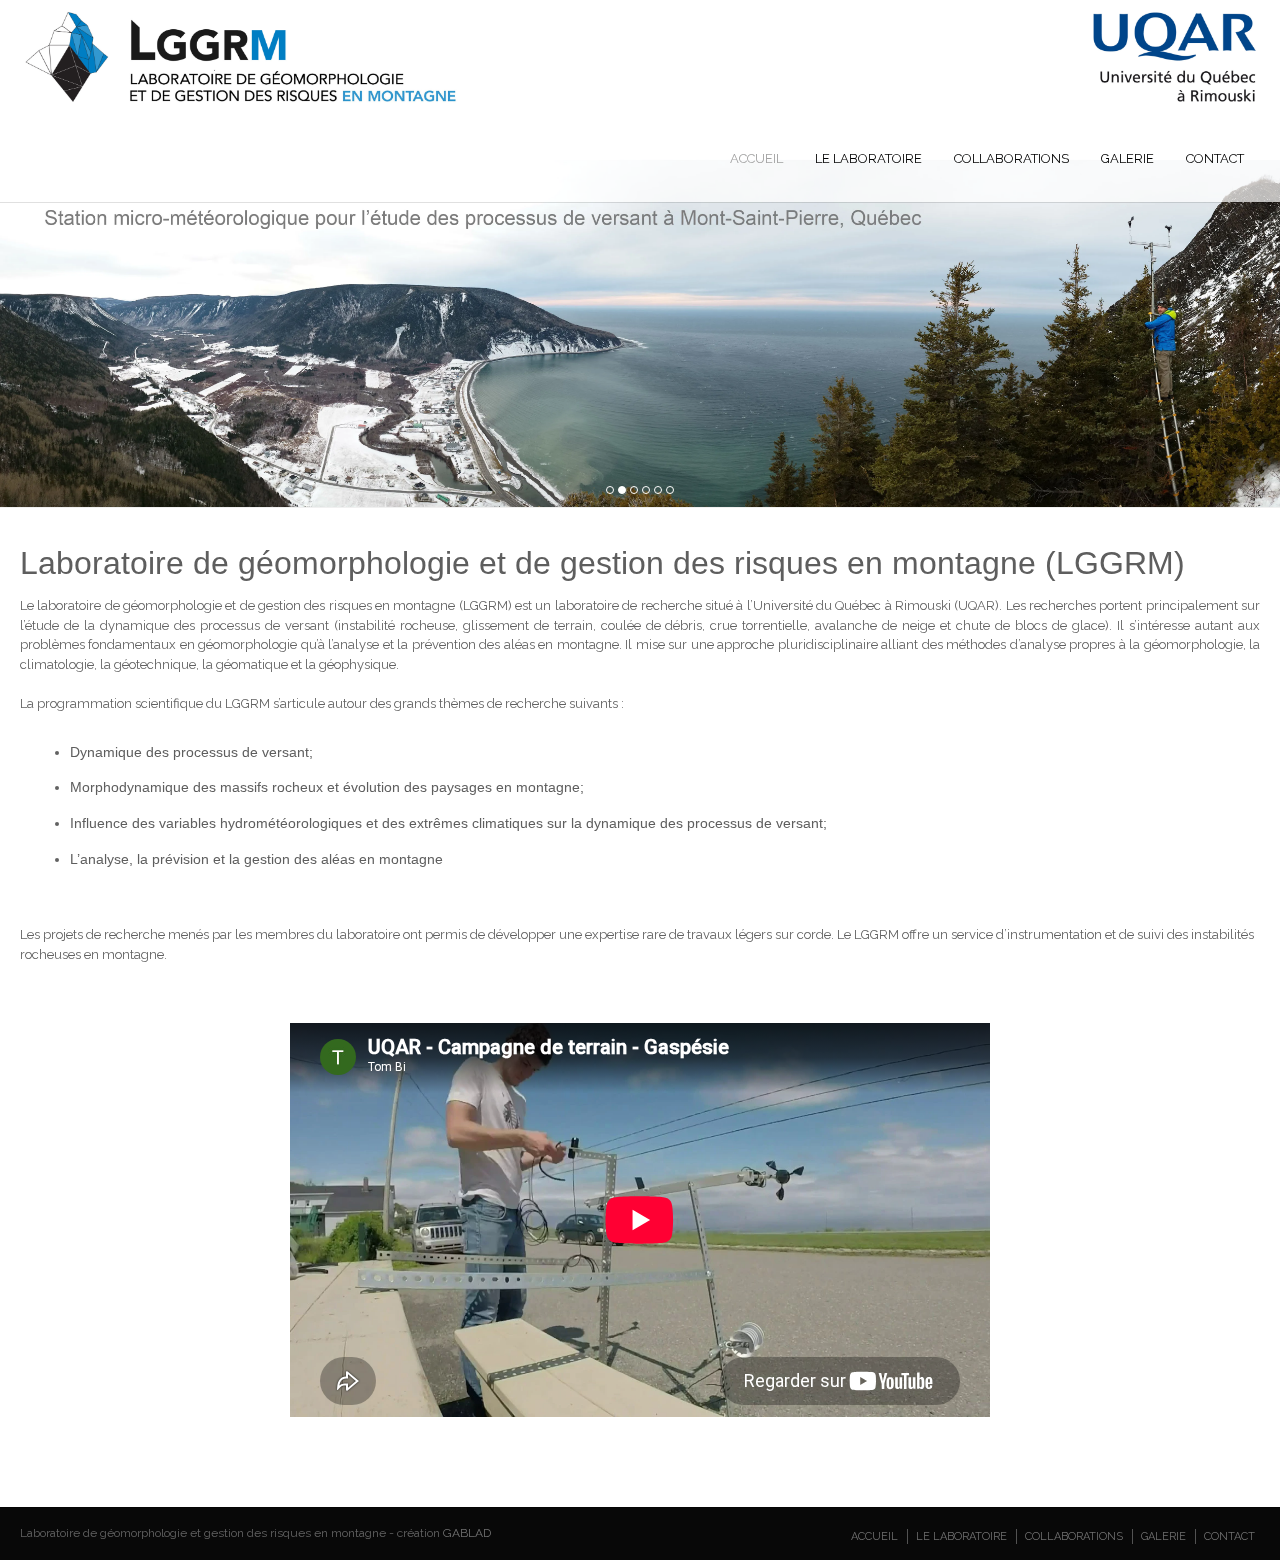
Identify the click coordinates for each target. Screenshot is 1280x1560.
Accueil (756, 158)
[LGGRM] (641, 99)
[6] (670, 490)
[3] (634, 490)
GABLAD (467, 1533)
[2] (622, 490)
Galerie (1127, 158)
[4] (646, 490)
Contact (1215, 158)
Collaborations (1011, 158)
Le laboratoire (868, 158)
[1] (610, 490)
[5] (658, 490)
